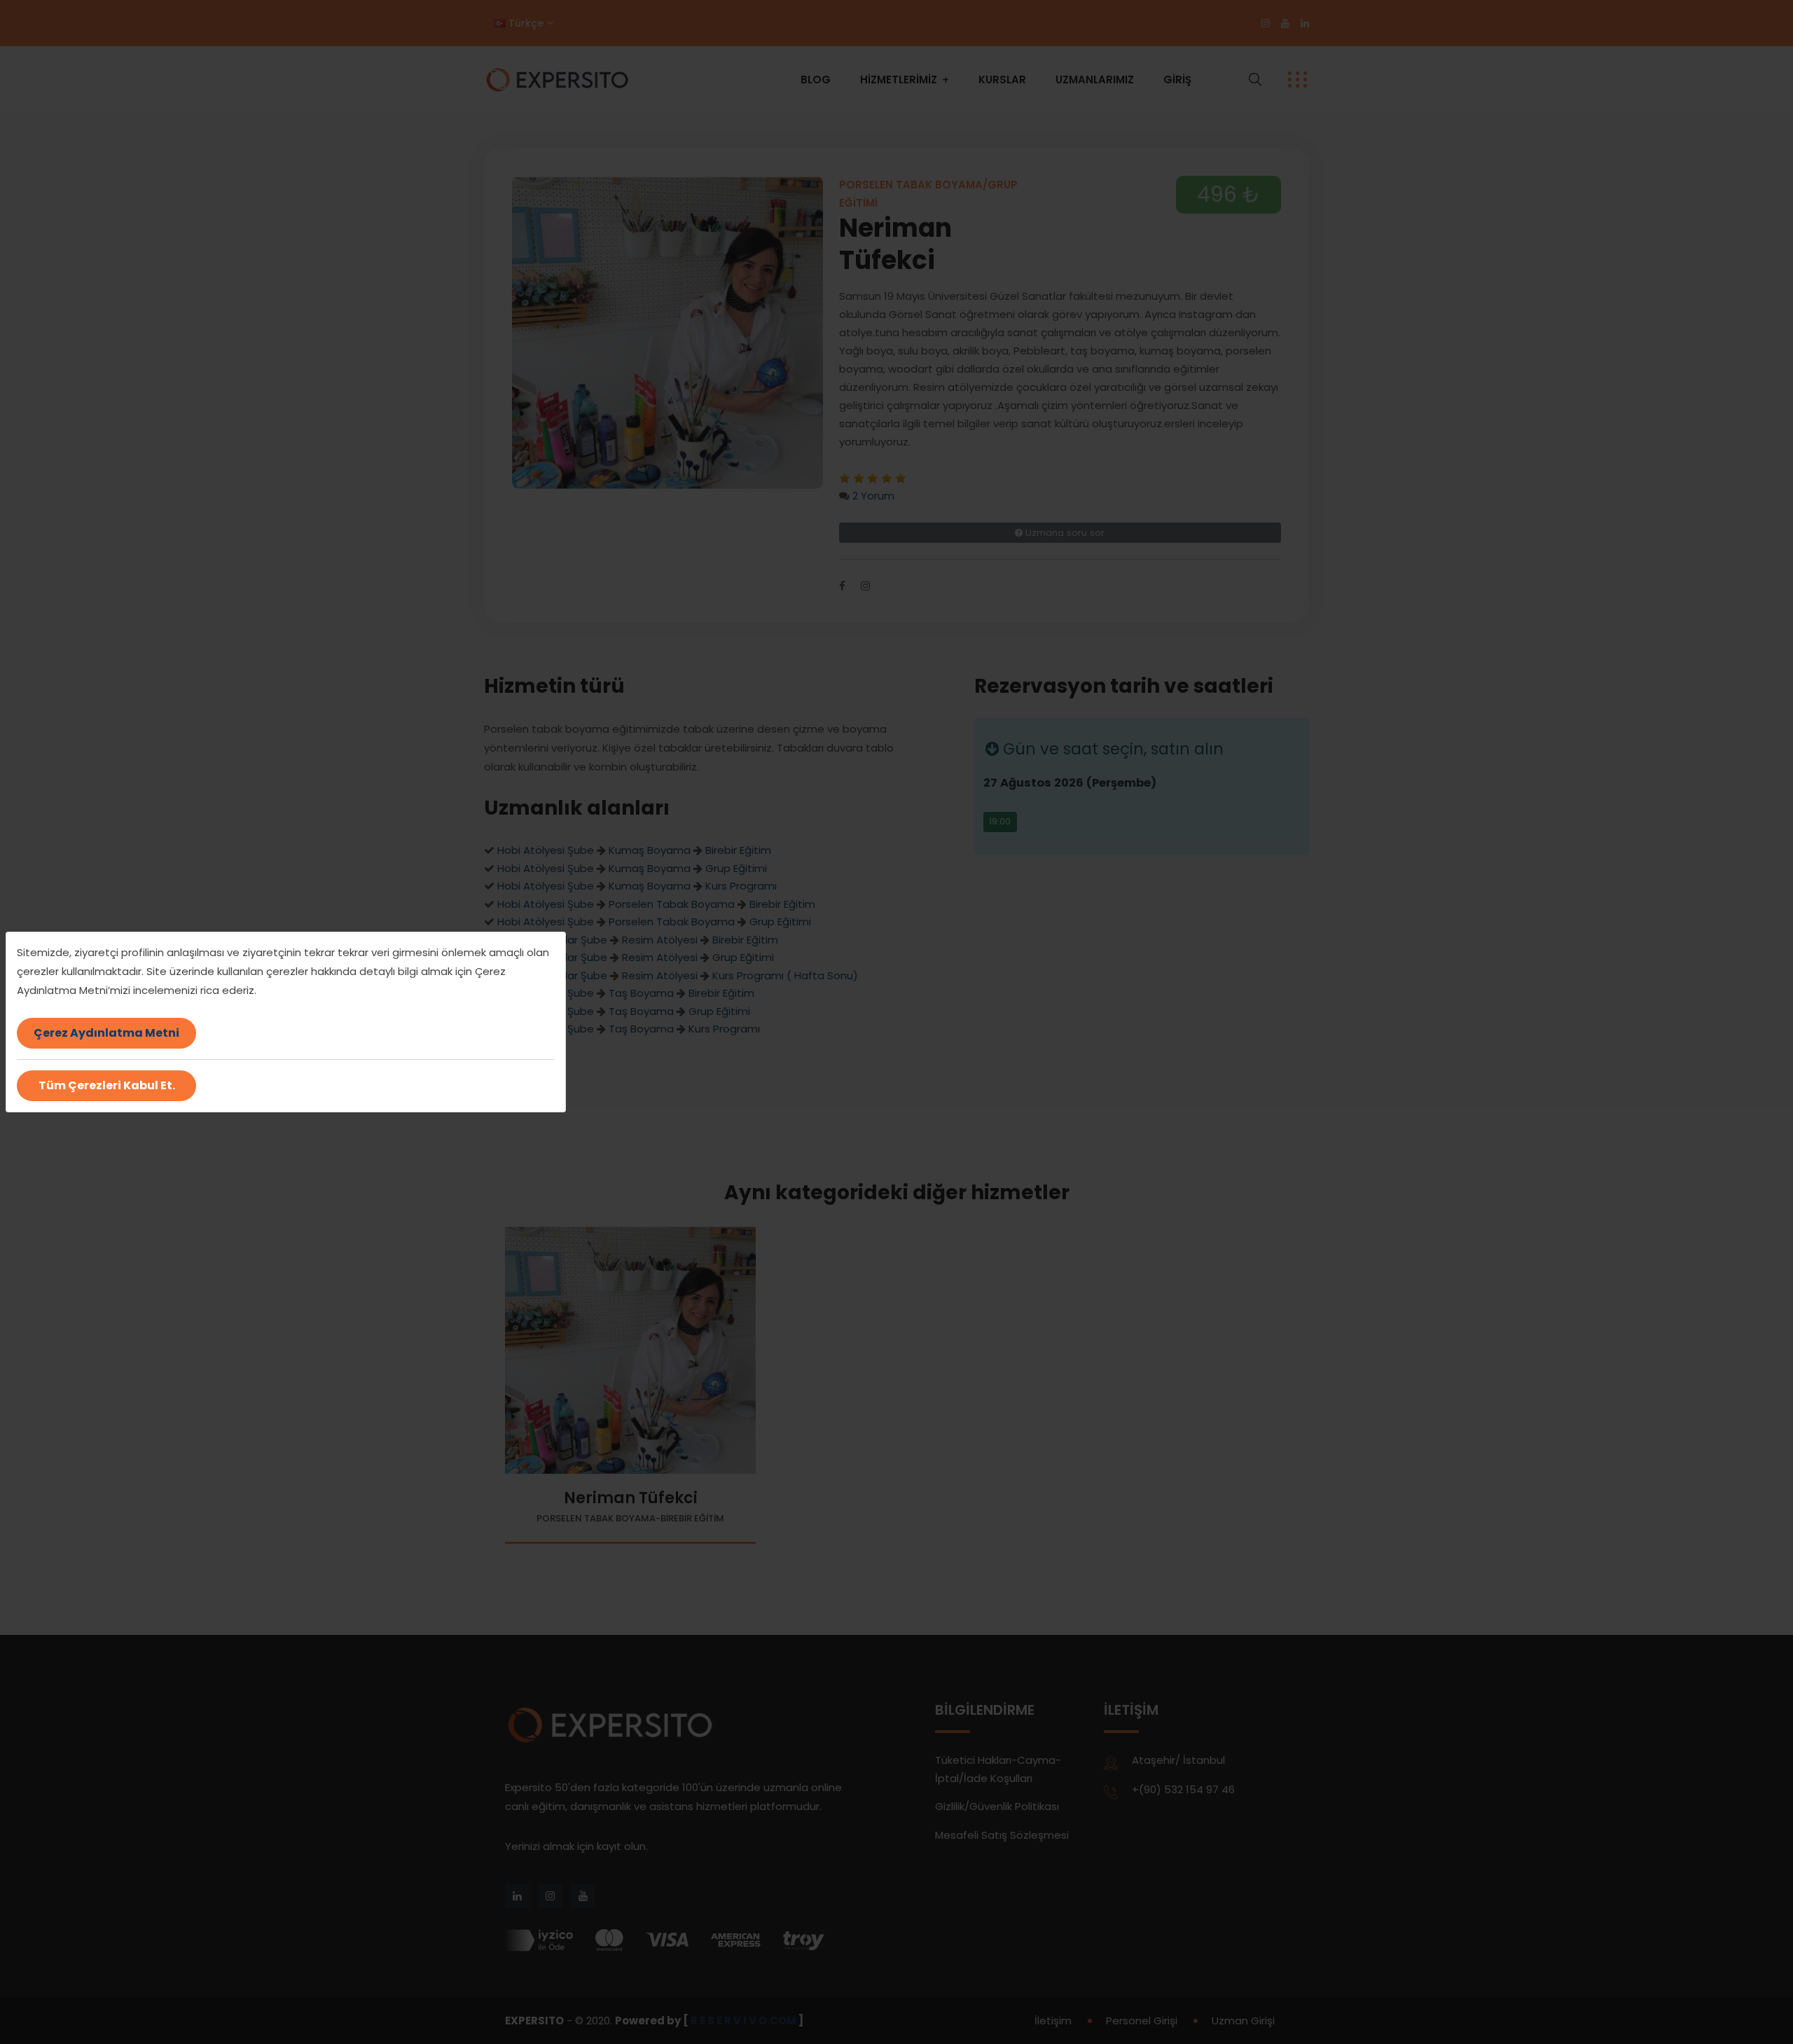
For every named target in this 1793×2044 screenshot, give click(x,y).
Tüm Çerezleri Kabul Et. (107, 1085)
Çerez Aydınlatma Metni (106, 1033)
